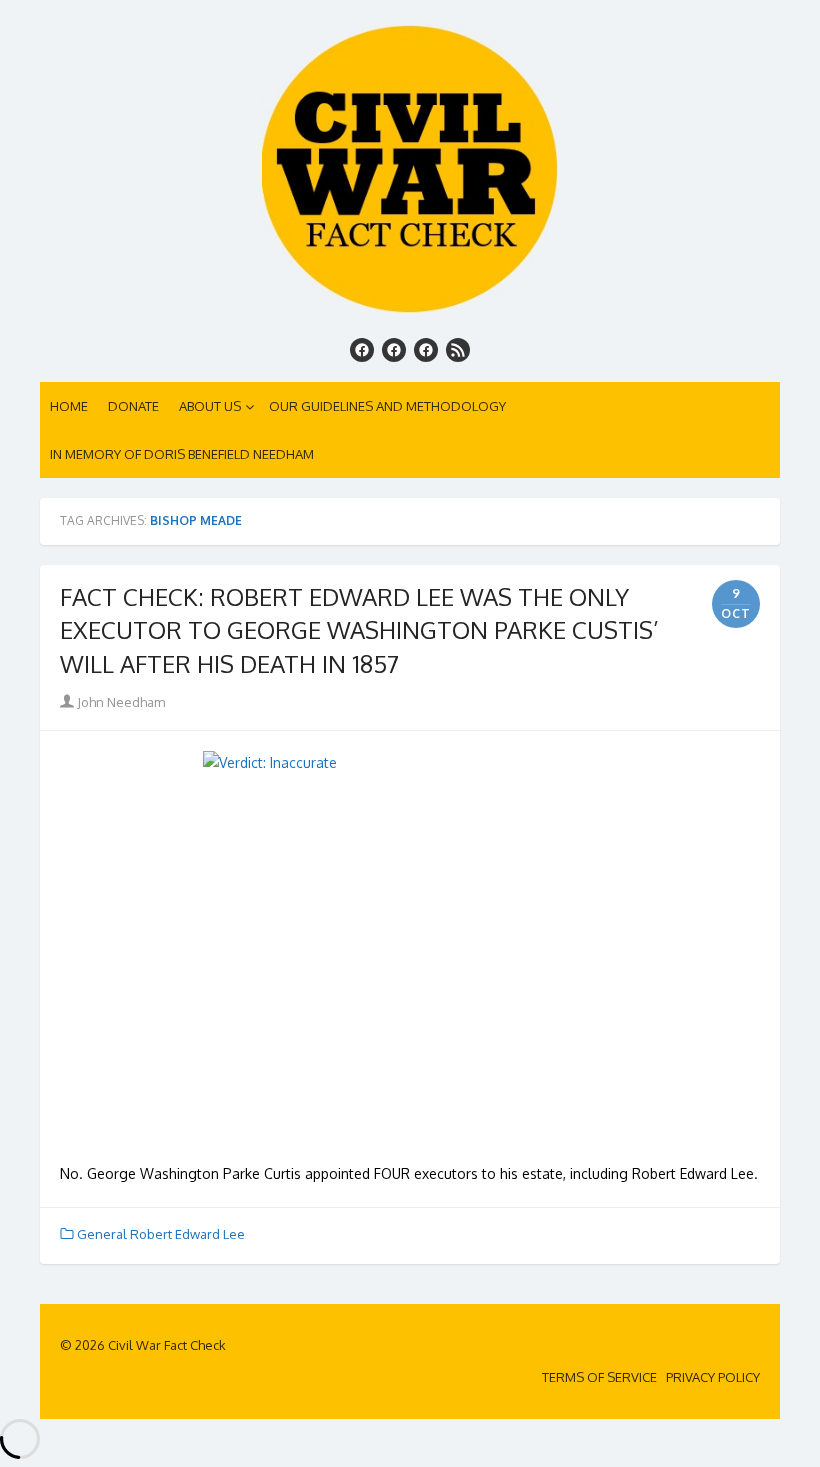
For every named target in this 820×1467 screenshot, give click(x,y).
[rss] (458, 350)
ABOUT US (210, 406)
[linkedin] (426, 350)
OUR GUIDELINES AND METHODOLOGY (387, 406)
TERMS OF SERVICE (599, 1377)
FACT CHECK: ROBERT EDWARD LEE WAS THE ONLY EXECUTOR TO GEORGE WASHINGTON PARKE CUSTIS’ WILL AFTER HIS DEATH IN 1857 (359, 630)
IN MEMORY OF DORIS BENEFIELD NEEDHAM (182, 454)
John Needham (119, 702)
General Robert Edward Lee (161, 1234)
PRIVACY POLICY (713, 1377)
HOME (69, 406)
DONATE (133, 406)
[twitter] (394, 350)
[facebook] (362, 350)
